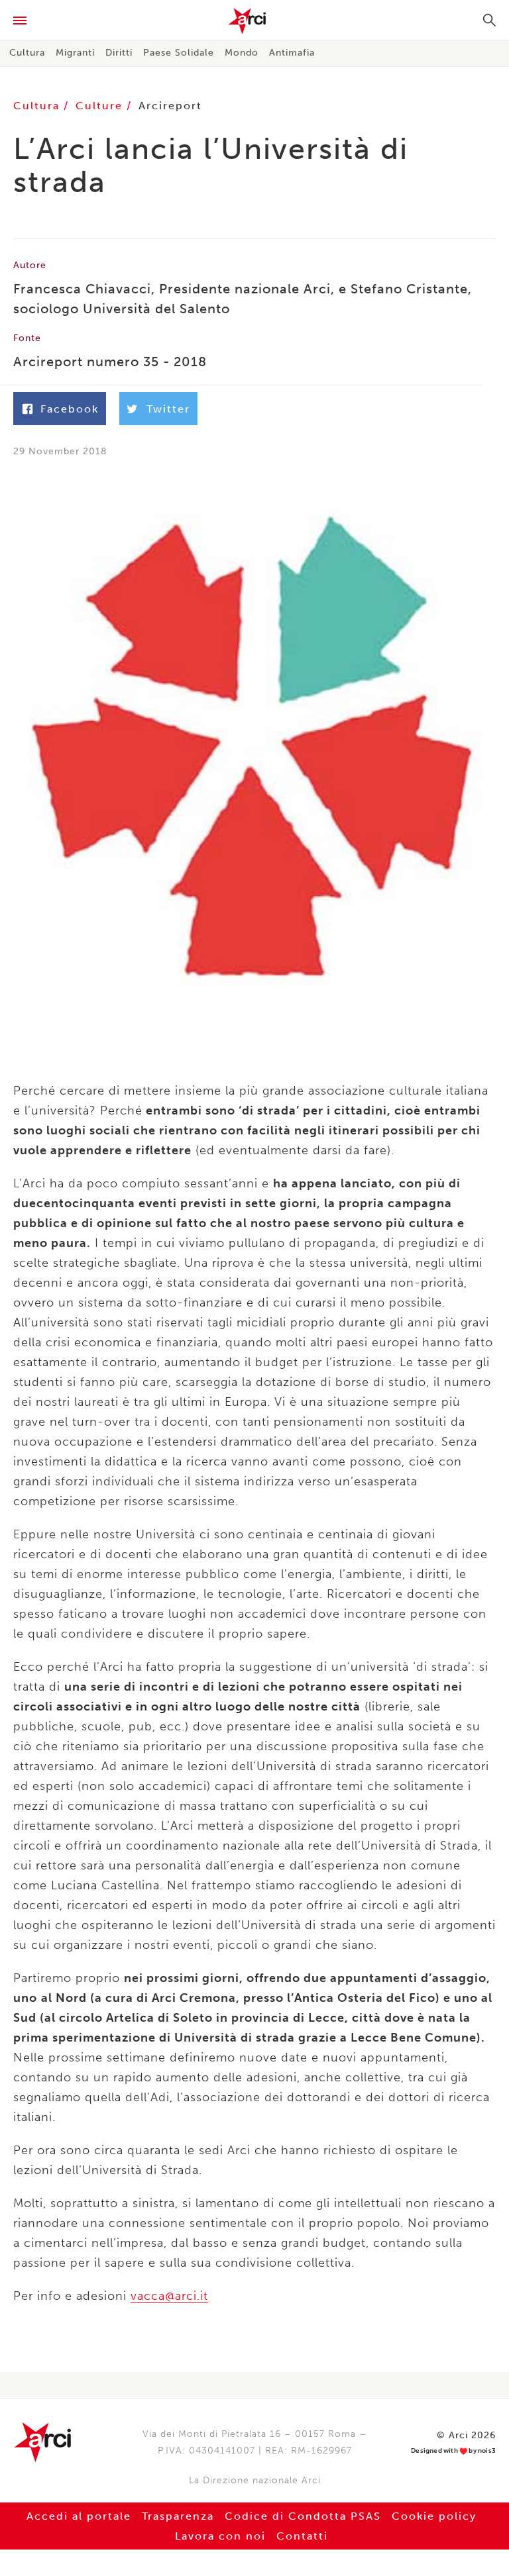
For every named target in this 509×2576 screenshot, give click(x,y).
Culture (101, 106)
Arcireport (170, 106)
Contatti (302, 2536)
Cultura (27, 53)
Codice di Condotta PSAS (303, 2516)
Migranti (75, 53)
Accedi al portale (79, 2516)
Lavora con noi (220, 2536)
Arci (254, 21)
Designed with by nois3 (453, 2451)
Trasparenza (178, 2516)
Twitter (168, 409)
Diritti (119, 53)
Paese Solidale (179, 53)
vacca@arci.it (169, 2296)
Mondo (242, 53)
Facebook (70, 409)
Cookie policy (434, 2516)
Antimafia (292, 53)
